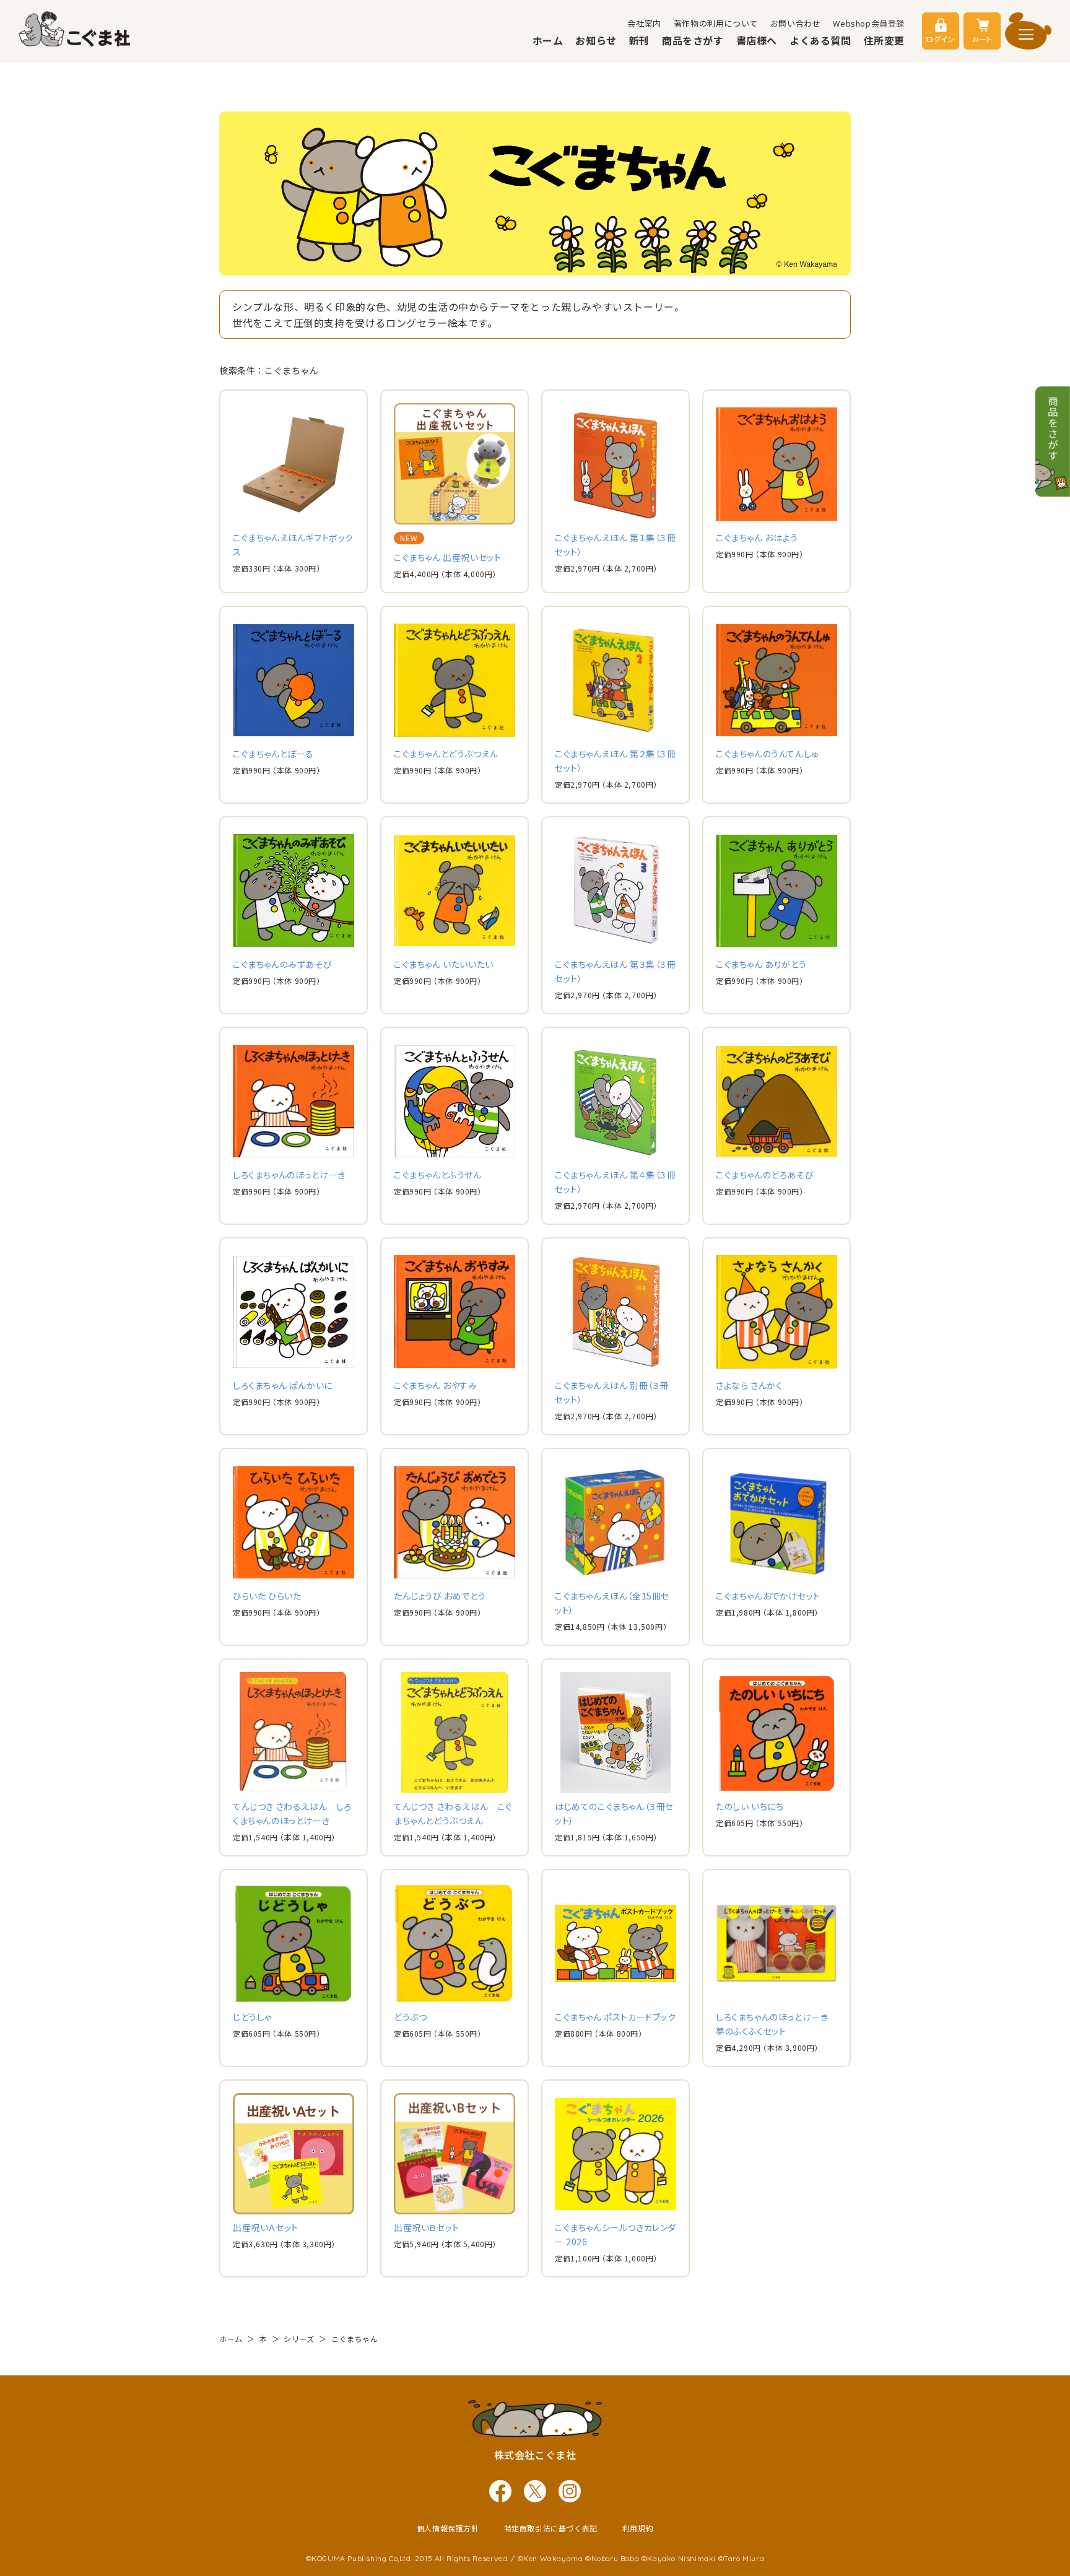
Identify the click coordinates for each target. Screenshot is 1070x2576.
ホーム (548, 40)
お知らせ (596, 40)
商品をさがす (693, 40)
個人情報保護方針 (448, 2528)
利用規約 (638, 2528)
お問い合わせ (796, 23)
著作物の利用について (716, 23)
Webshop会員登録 (869, 23)
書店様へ (757, 40)
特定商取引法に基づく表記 (551, 2528)
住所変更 (884, 40)
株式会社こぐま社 (535, 2455)
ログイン (940, 39)
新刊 (639, 40)
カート (982, 39)
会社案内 (644, 23)
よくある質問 (820, 40)
